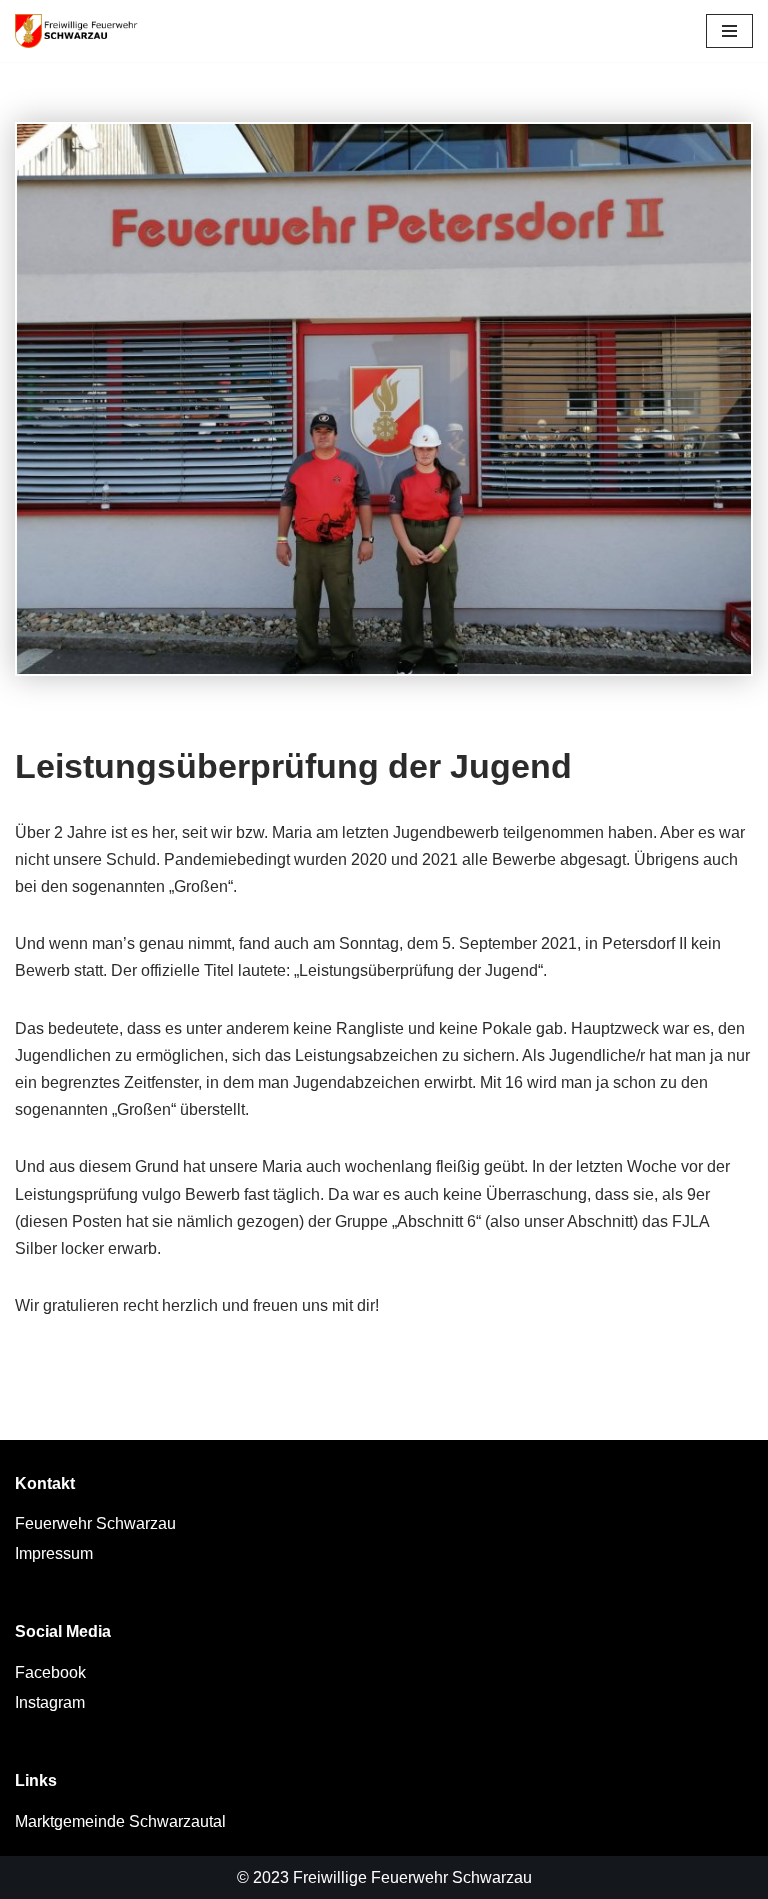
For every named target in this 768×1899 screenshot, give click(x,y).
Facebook (50, 1672)
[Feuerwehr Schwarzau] (82, 31)
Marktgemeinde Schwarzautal (120, 1821)
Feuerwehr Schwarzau (95, 1523)
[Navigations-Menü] (729, 31)
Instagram (50, 1702)
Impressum (54, 1553)
